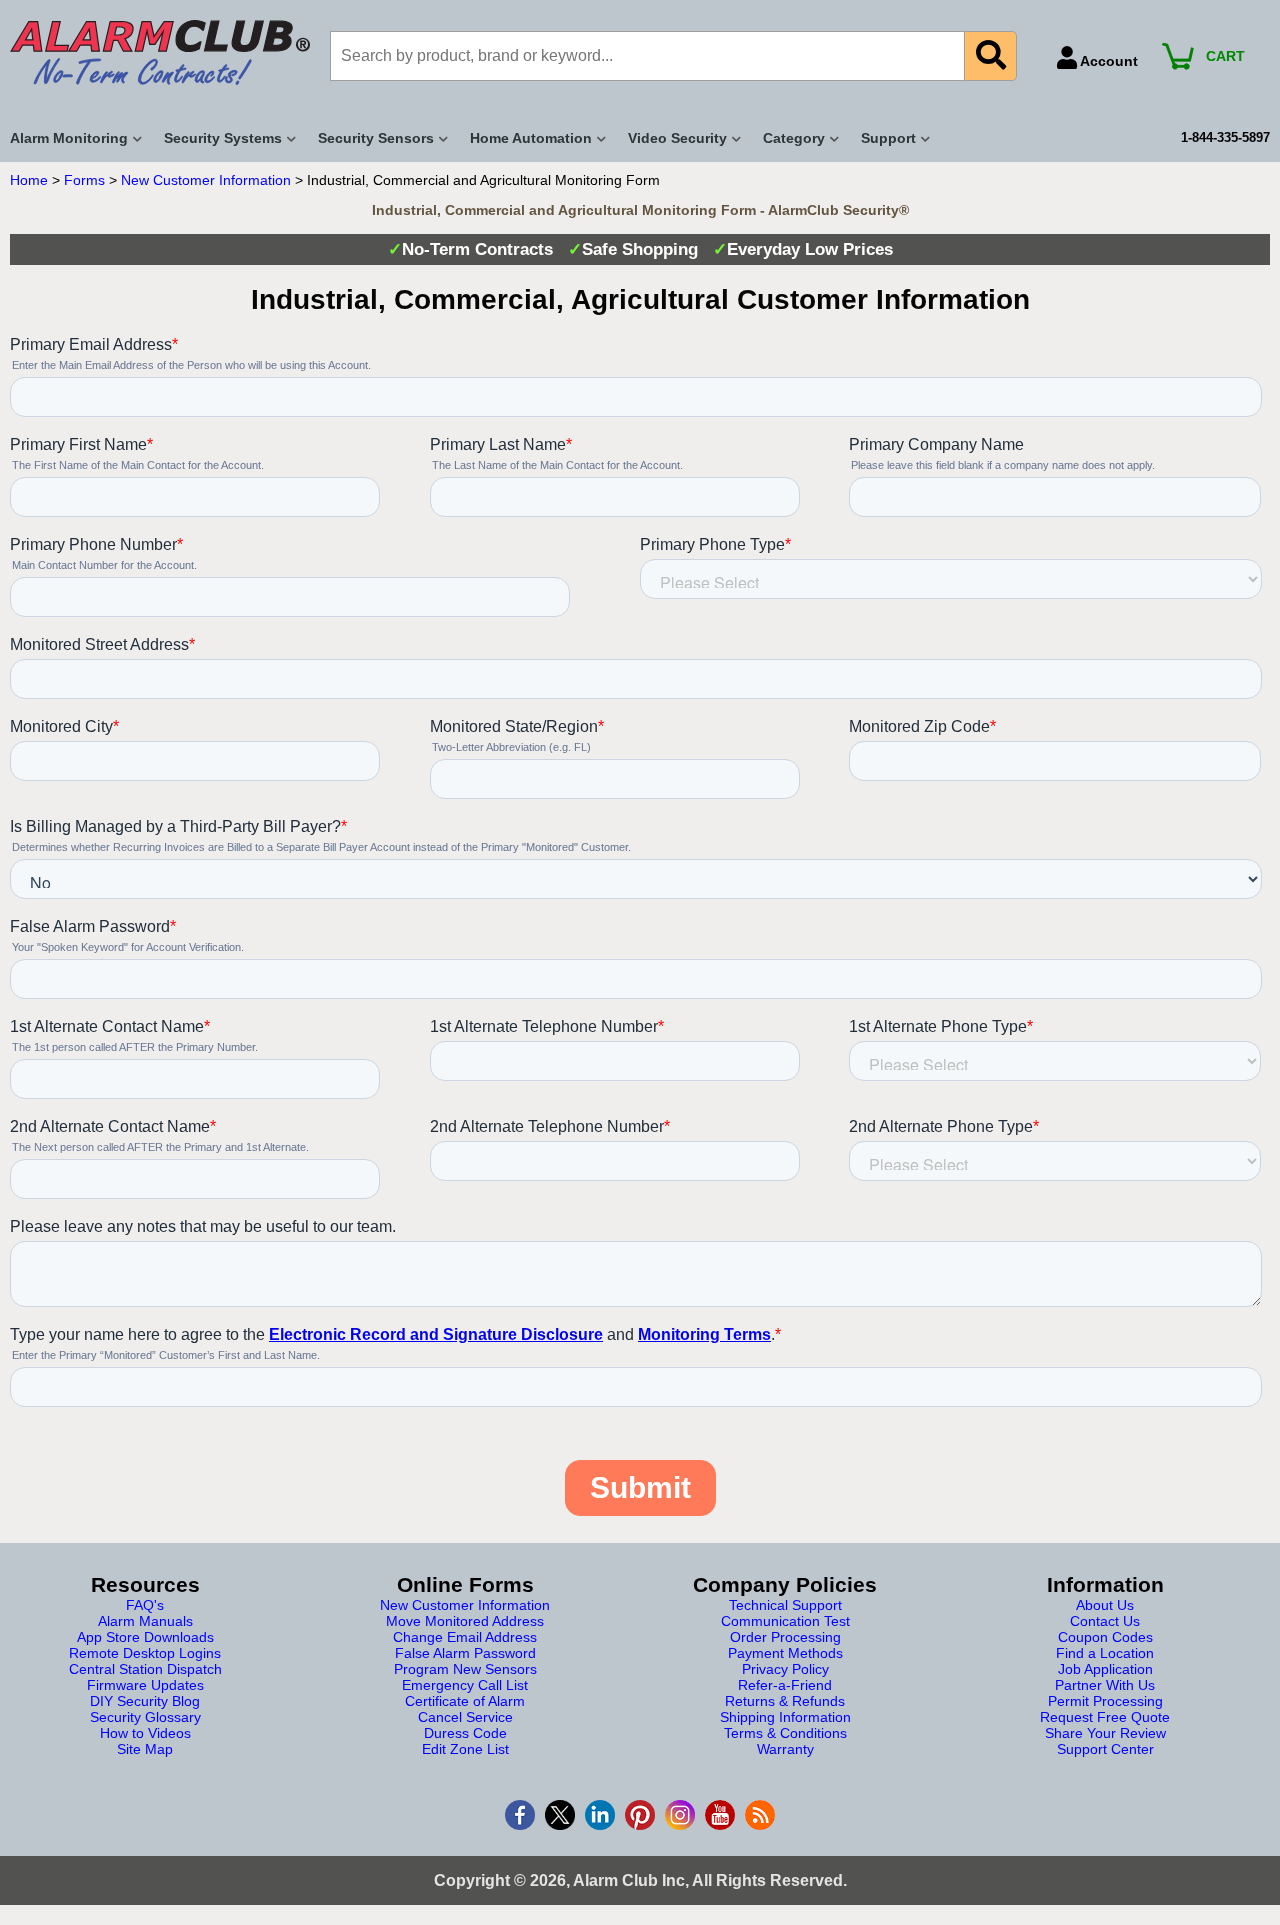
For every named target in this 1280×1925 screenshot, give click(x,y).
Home (29, 180)
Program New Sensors (465, 1669)
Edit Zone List (465, 1749)
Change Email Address (465, 1637)
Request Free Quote (1105, 1717)
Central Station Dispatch (145, 1669)
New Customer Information (206, 180)
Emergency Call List (465, 1685)
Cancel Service (465, 1717)
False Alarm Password (465, 1653)
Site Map (145, 1749)
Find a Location (1105, 1653)
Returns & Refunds (785, 1701)
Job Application (1105, 1669)
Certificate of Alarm (465, 1701)
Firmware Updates (145, 1685)
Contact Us (1105, 1621)
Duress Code (465, 1733)
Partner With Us (1105, 1685)
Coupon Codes (1105, 1637)
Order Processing (785, 1637)
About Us (1105, 1605)
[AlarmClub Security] (160, 52)
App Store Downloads (145, 1637)
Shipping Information (785, 1717)
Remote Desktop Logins (145, 1653)
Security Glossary (145, 1717)
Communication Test (785, 1621)
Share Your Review (1105, 1733)
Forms (84, 180)
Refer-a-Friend (785, 1685)
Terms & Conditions (785, 1733)
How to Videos (145, 1733)
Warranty (785, 1749)
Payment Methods (785, 1653)
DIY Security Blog (145, 1701)
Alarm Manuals (145, 1621)
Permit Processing (1105, 1701)
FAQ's (145, 1605)
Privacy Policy (785, 1669)
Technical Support (785, 1605)
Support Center (1105, 1749)
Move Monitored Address (465, 1621)
